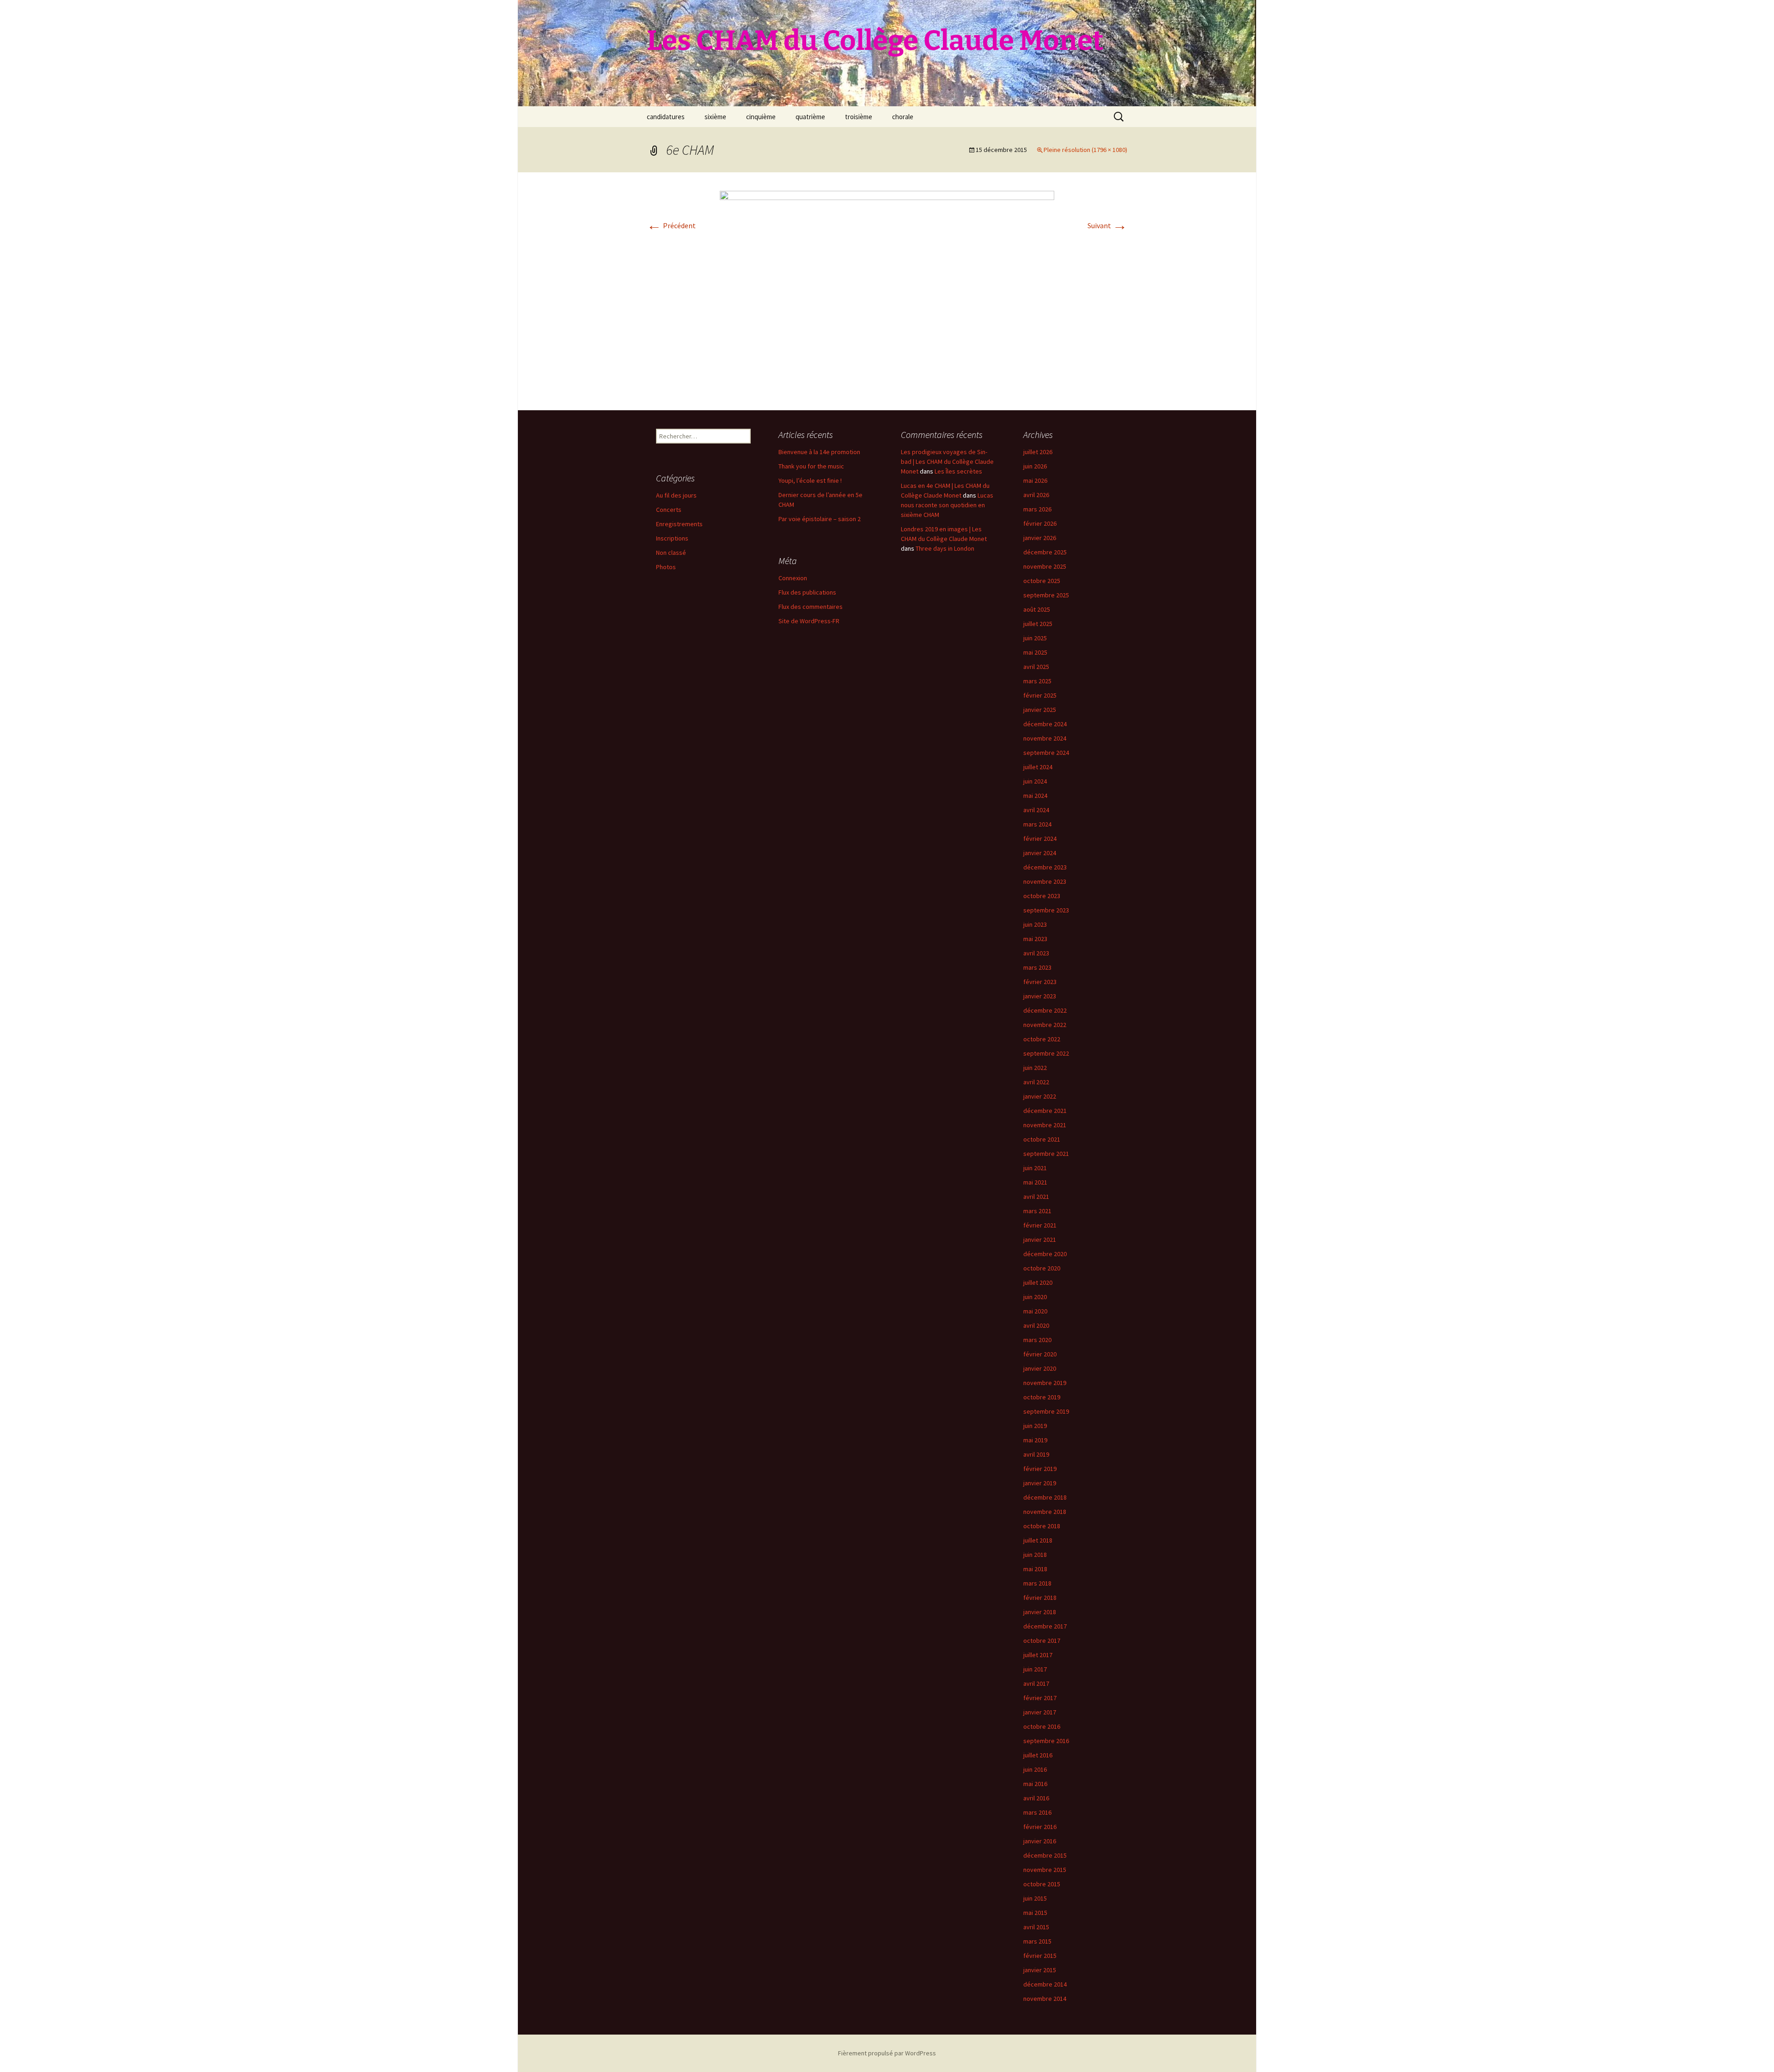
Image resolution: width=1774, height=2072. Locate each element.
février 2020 (1040, 1354)
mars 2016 (1037, 1812)
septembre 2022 (1046, 1053)
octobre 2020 (1042, 1268)
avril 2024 (1036, 810)
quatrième (810, 117)
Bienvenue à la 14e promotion (819, 452)
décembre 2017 (1045, 1626)
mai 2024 (1035, 796)
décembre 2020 (1045, 1254)
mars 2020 (1037, 1340)
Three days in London (945, 548)
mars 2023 (1037, 967)
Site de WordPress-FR (809, 621)
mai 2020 (1035, 1311)
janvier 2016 (1040, 1841)
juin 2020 (1035, 1297)
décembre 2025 (1045, 552)
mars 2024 (1037, 824)
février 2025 (1040, 695)
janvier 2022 (1040, 1096)
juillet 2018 (1038, 1540)
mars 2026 (1037, 509)
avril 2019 (1036, 1454)
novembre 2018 (1045, 1512)
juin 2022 (1035, 1068)
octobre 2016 (1042, 1726)
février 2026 (1040, 523)
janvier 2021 (1040, 1240)
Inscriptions (672, 538)
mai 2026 (1035, 480)
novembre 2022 (1045, 1025)
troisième (859, 117)
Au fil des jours (676, 495)
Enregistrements (679, 524)
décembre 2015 (1045, 1855)
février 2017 (1040, 1698)
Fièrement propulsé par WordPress (887, 2053)
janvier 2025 (1040, 710)
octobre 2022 (1042, 1039)
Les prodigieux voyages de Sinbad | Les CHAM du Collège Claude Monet (947, 462)
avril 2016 (1036, 1798)
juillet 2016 (1038, 1755)
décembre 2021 (1045, 1111)
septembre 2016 (1046, 1741)
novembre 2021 (1045, 1125)
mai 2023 (1035, 939)
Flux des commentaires (811, 607)
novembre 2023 (1045, 881)
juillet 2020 (1038, 1282)
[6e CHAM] (887, 290)
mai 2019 (1035, 1440)
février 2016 (1040, 1827)
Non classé (671, 553)
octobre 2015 (1042, 1884)
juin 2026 (1035, 466)
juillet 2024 (1038, 767)
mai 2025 (1035, 652)
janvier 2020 (1040, 1368)
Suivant (1107, 225)
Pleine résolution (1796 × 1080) (1085, 150)
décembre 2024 (1045, 724)
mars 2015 (1037, 1941)
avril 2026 (1036, 495)
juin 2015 (1035, 1898)
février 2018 (1040, 1598)
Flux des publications (807, 592)
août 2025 (1037, 609)
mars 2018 (1037, 1583)
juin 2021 (1035, 1168)
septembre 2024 (1046, 753)
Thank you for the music (811, 466)
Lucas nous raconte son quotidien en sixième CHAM (947, 505)
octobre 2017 (1042, 1641)
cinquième (761, 117)
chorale (903, 117)
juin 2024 (1035, 781)
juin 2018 (1035, 1555)
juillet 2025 (1038, 624)
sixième (715, 117)
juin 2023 (1035, 924)
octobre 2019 (1042, 1397)
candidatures (666, 117)
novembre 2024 (1045, 738)
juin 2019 (1035, 1426)
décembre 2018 (1045, 1497)
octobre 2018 (1042, 1526)
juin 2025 (1035, 638)
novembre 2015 (1045, 1870)
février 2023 (1040, 982)
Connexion (793, 578)
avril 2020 (1036, 1325)
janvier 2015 (1040, 1970)
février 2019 (1040, 1469)
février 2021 (1040, 1225)
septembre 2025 (1046, 595)
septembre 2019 (1046, 1411)
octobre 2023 (1042, 896)
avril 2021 (1036, 1197)
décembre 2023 (1045, 867)
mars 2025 (1037, 681)
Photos (666, 567)
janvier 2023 (1040, 996)
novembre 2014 (1045, 1999)
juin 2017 (1035, 1669)
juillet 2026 (1038, 452)
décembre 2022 (1045, 1010)
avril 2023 (1036, 953)
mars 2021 (1037, 1211)
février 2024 (1040, 839)
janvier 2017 (1040, 1712)
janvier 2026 (1040, 538)
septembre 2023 (1046, 910)
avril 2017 (1036, 1683)
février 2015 (1040, 1956)
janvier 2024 (1040, 853)
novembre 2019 (1045, 1383)
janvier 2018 (1040, 1612)
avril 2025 (1036, 667)
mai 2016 (1035, 1784)
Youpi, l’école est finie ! (810, 480)
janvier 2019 (1040, 1483)
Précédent (671, 225)
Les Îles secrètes (958, 471)
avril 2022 (1036, 1082)
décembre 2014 (1045, 1984)
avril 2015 (1036, 1927)
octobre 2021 (1042, 1139)
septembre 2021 (1046, 1154)
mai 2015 (1035, 1913)
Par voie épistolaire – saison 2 (820, 519)
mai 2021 (1035, 1182)
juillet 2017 (1038, 1655)
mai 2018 (1035, 1569)
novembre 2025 (1045, 566)
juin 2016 (1035, 1769)
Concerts (669, 510)
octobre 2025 (1042, 581)
